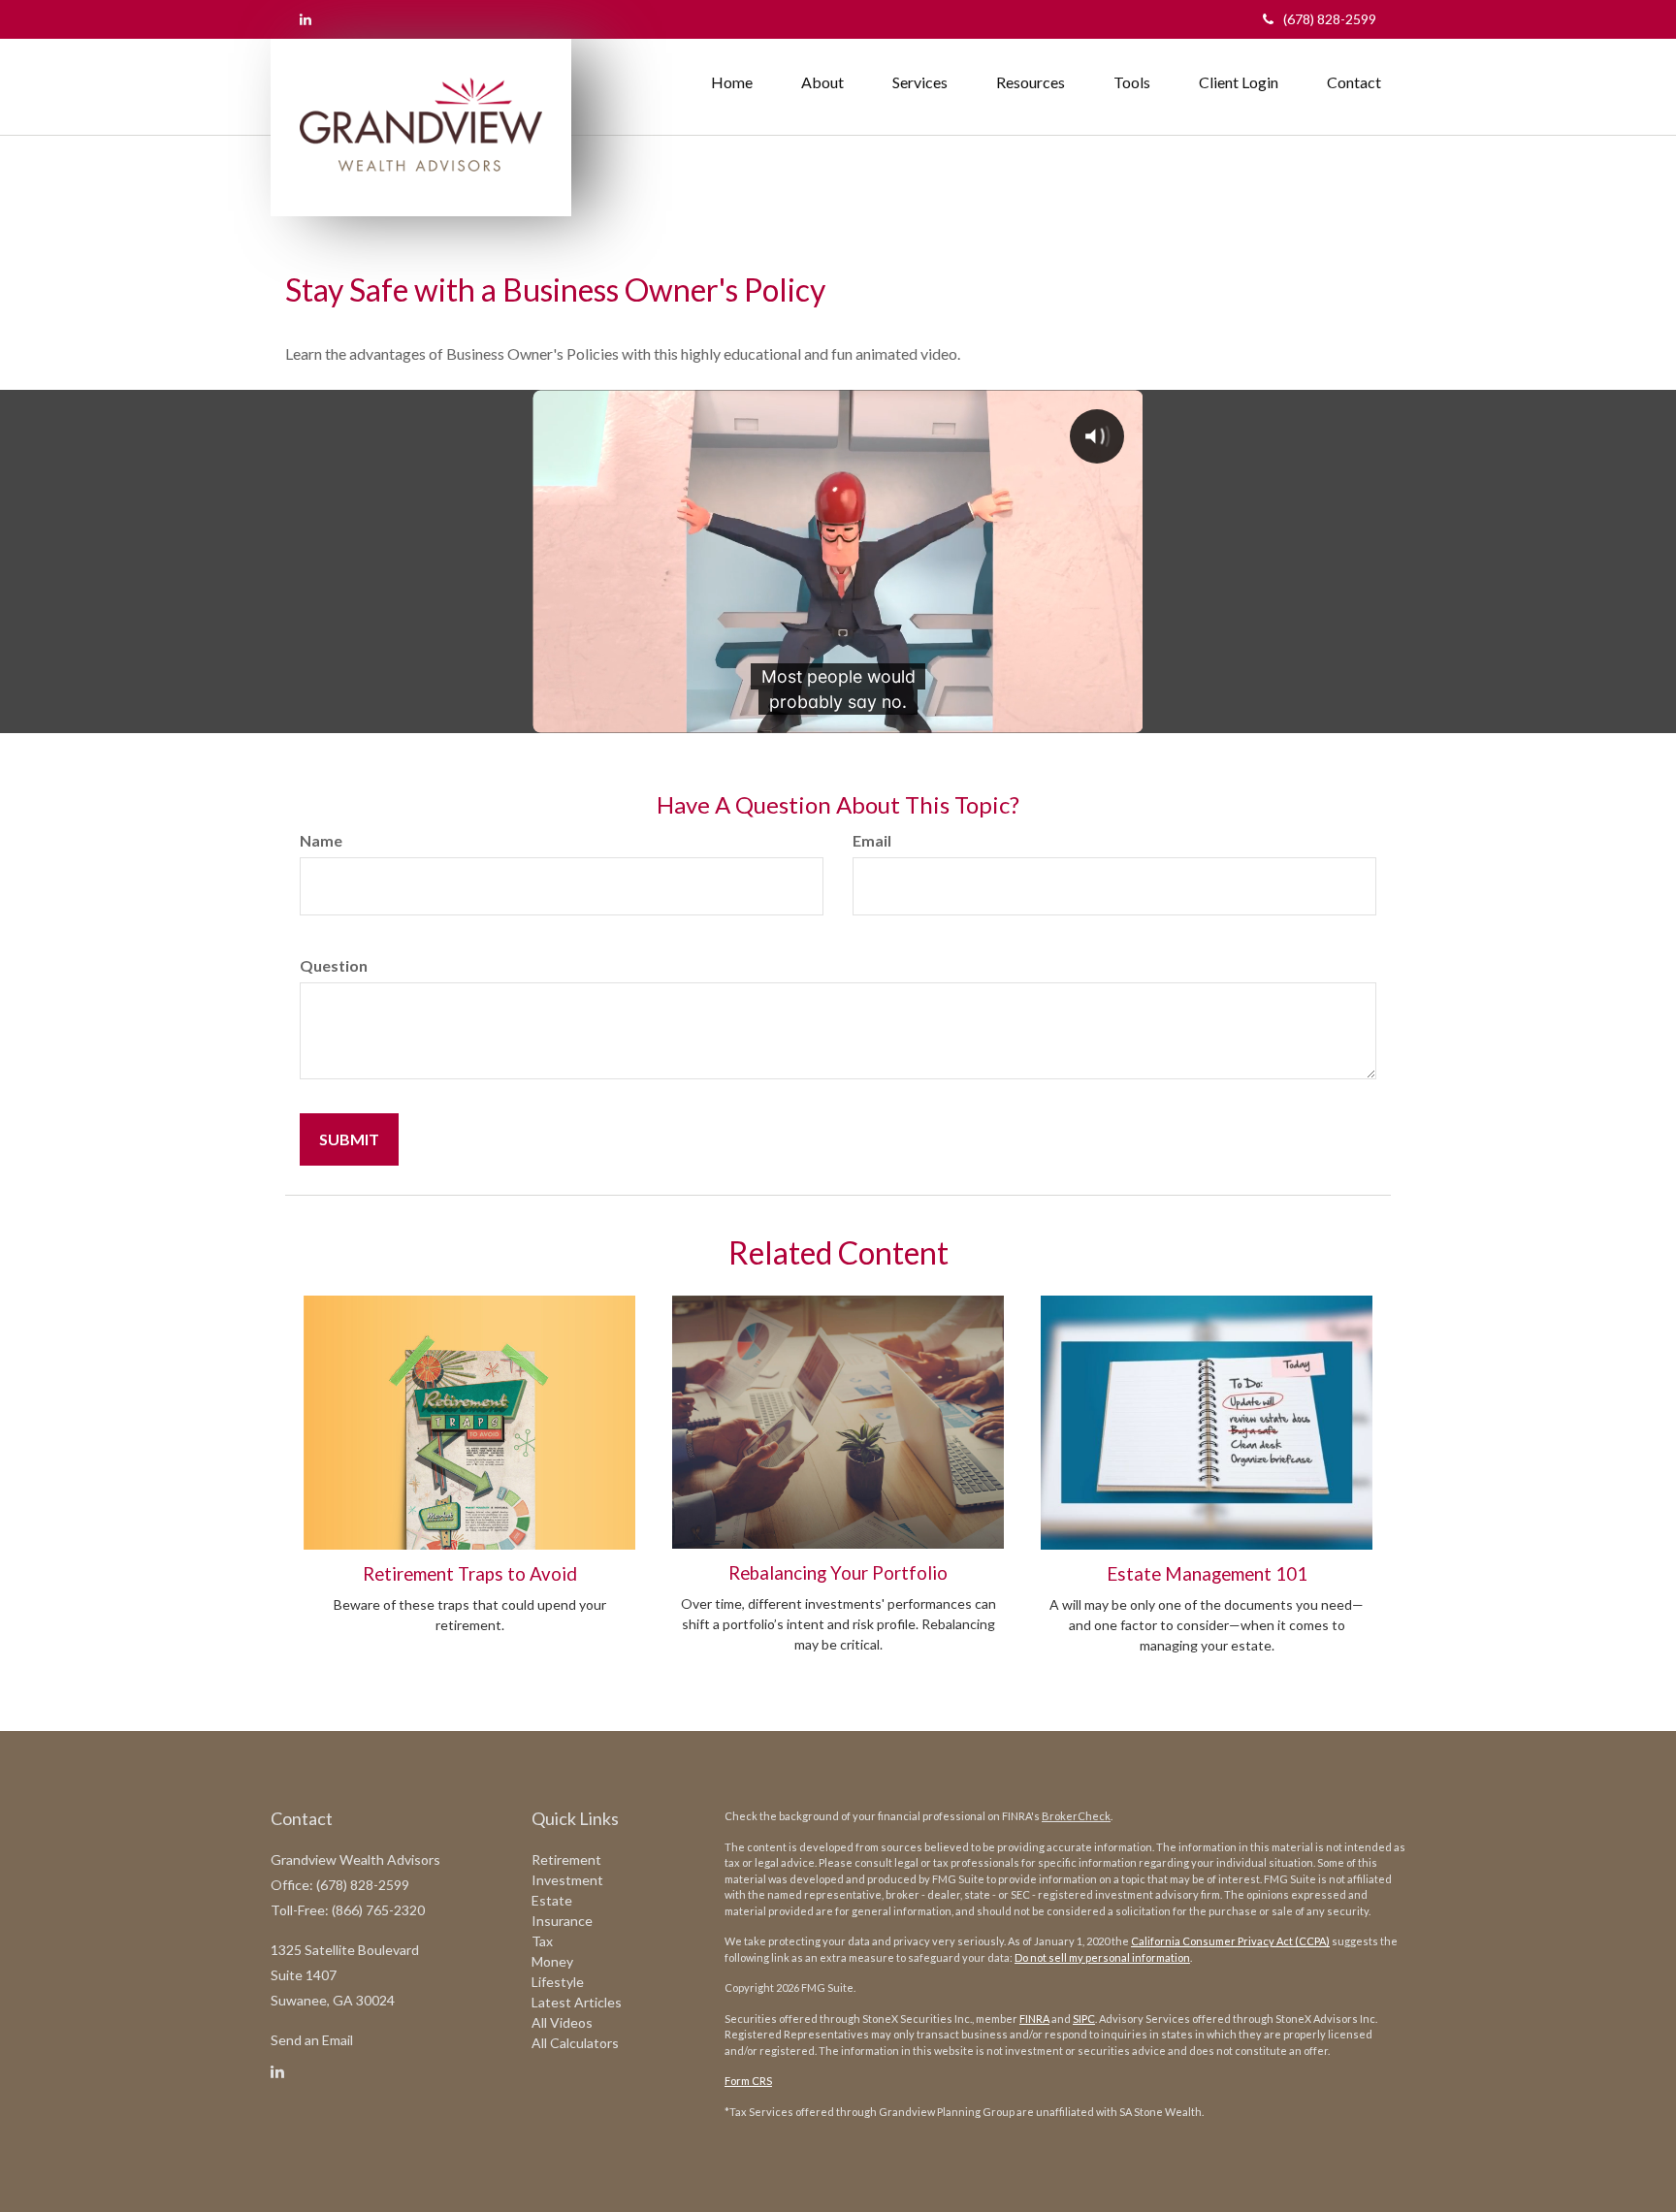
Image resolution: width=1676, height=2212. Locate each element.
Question (334, 965)
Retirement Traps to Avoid (470, 1574)
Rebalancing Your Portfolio (838, 1573)
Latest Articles (577, 2002)
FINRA (1034, 2019)
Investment (567, 1880)
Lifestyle (558, 1982)
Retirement (566, 1859)
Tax (542, 1941)
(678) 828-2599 (1330, 19)
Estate (552, 1900)
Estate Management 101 (1207, 1574)
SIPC (1084, 2019)
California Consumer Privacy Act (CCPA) (1230, 1941)
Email (872, 840)
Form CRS (748, 2081)
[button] (822, 82)
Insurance (562, 1921)
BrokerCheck (1076, 1816)
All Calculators (575, 2043)
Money (552, 1961)
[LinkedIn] (306, 19)
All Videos (562, 2022)
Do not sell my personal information (1102, 1957)
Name (321, 840)
